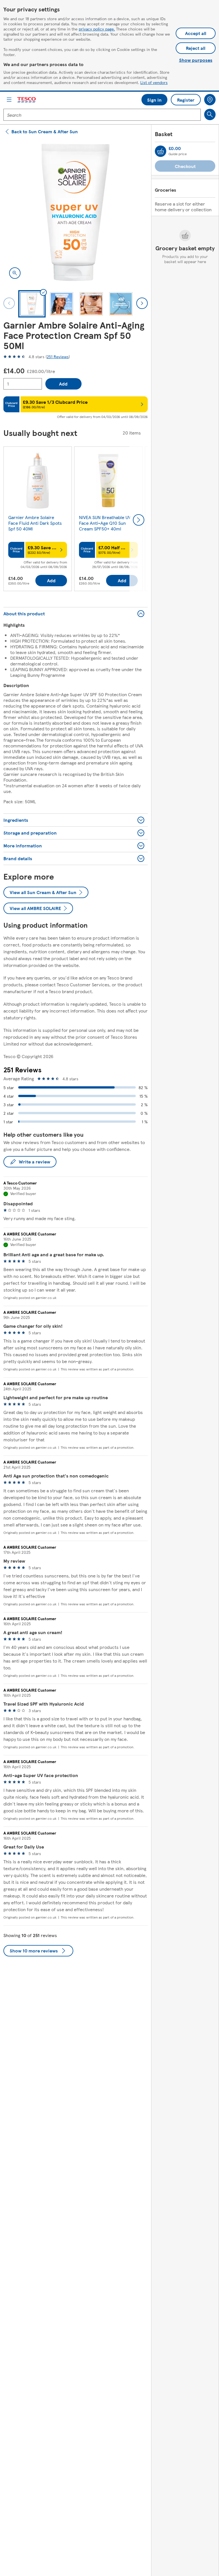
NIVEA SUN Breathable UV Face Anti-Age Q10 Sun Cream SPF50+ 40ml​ (105, 523)
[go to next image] (142, 303)
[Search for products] (210, 114)
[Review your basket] (161, 151)
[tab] (32, 304)
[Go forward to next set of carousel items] (139, 520)
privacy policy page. (97, 29)
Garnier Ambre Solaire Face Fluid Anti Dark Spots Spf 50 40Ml (35, 523)
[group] (38, 520)
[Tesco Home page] (27, 100)
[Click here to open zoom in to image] (15, 273)
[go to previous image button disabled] (9, 303)
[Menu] (9, 100)
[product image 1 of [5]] (76, 212)
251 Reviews (58, 356)
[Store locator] (210, 100)
